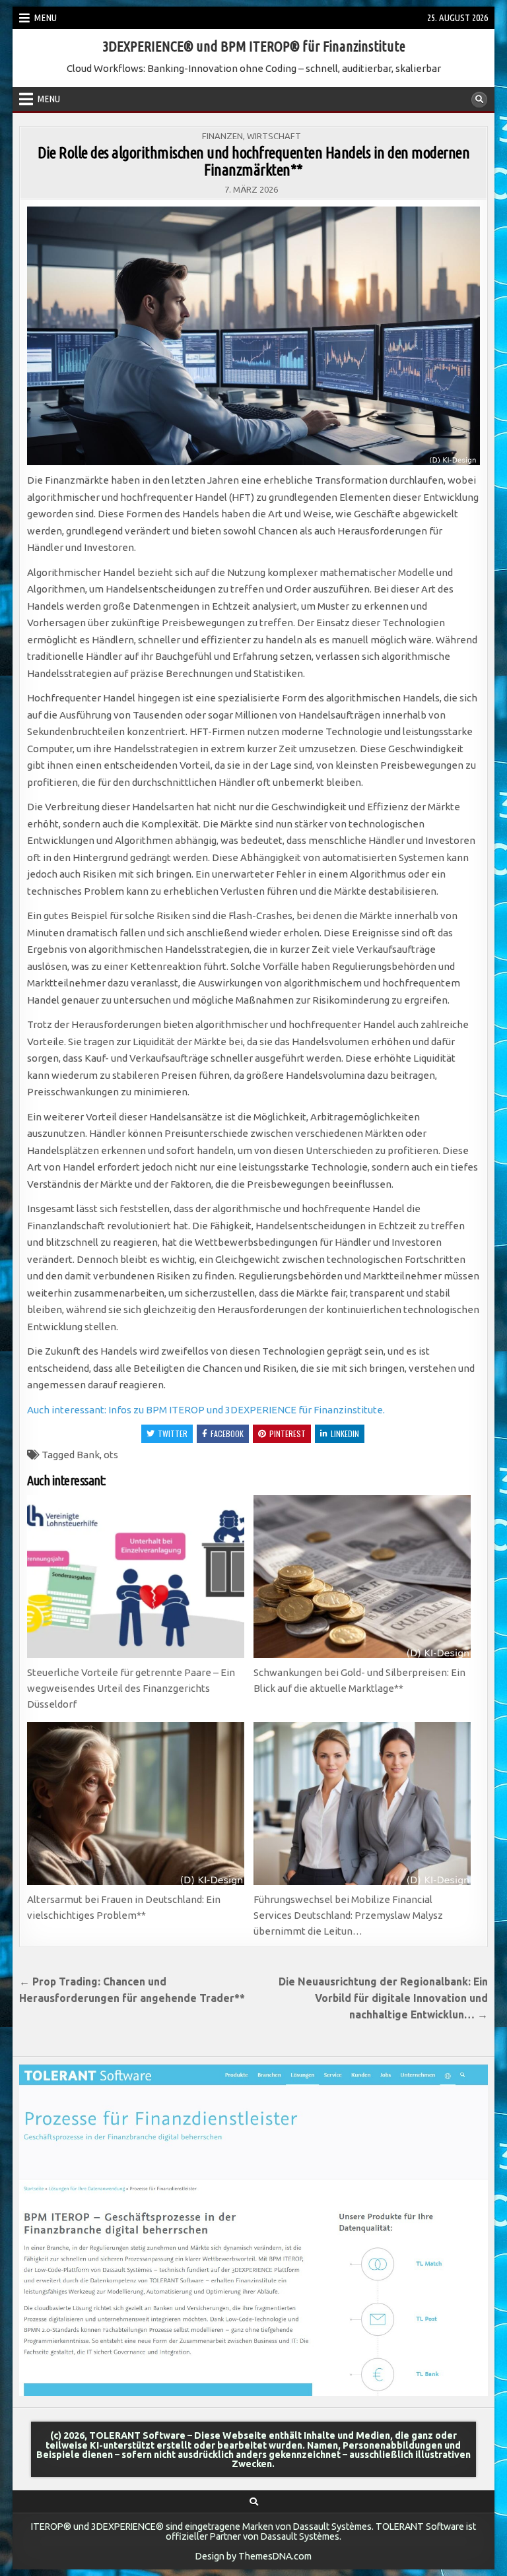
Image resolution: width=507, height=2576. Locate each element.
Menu (45, 17)
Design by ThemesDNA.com (253, 2556)
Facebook (227, 1433)
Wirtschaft (274, 136)
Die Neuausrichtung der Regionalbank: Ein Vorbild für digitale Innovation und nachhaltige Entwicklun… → (383, 1998)
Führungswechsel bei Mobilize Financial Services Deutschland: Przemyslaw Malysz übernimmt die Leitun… (348, 1915)
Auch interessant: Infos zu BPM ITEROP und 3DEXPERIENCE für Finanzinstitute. (206, 1410)
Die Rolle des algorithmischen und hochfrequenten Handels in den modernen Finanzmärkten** (253, 161)
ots (111, 1455)
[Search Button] (479, 100)
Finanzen (222, 136)
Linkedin (345, 1433)
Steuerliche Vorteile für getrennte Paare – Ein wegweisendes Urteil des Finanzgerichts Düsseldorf (131, 1688)
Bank (88, 1455)
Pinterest (287, 1433)
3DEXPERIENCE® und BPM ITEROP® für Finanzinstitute (254, 46)
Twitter (173, 1433)
